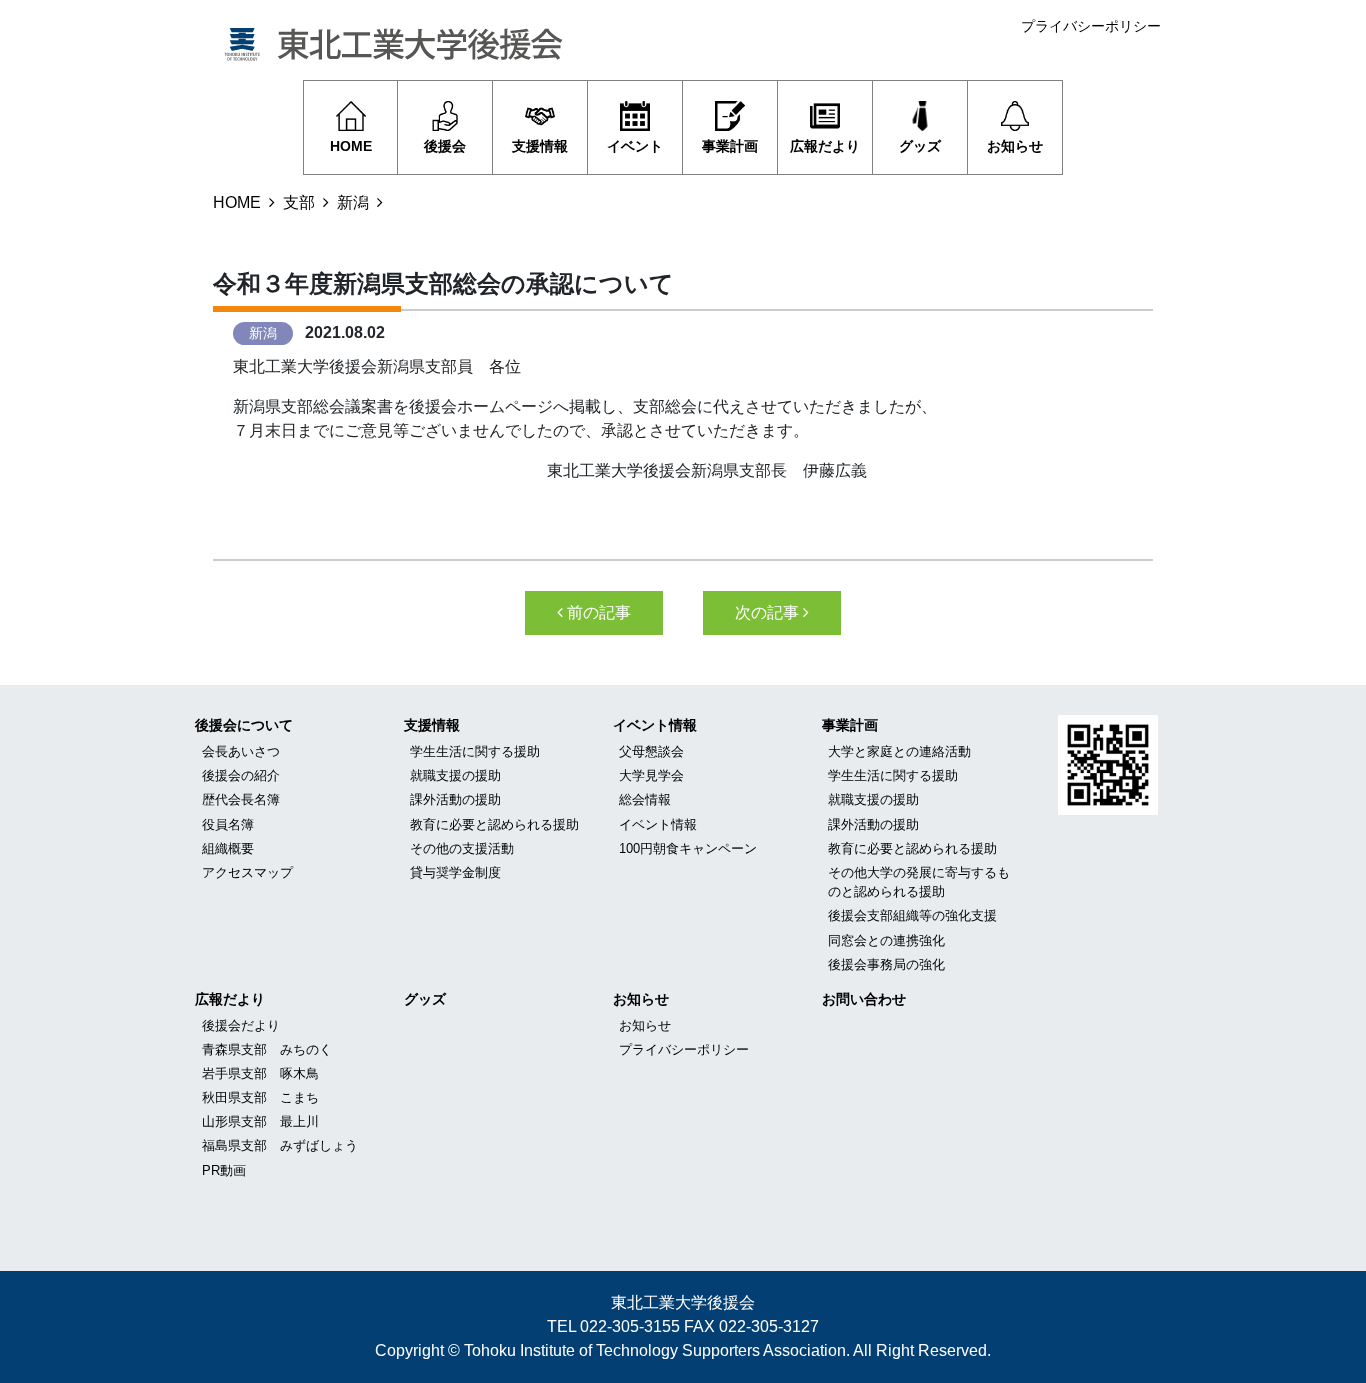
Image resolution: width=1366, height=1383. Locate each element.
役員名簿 (228, 824)
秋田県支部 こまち (260, 1097)
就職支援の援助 (455, 775)
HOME (237, 202)
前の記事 (597, 612)
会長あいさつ (241, 751)
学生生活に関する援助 (475, 751)
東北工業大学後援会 (683, 1302)
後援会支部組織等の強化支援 (912, 915)
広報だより (230, 999)
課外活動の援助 (455, 799)
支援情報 (432, 725)
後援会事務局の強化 (886, 964)
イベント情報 (655, 725)
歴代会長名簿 (241, 799)
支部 (299, 202)
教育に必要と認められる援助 (494, 824)
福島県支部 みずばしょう (280, 1145)
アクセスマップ (247, 872)
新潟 (353, 202)
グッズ (425, 999)
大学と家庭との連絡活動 (899, 751)
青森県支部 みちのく (267, 1049)
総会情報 (645, 799)
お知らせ (641, 999)
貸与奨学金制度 (455, 872)
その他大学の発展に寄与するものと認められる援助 (919, 882)
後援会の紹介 (241, 775)
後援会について (244, 725)
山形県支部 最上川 (260, 1121)
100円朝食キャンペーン (688, 848)
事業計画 (850, 725)
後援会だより (241, 1025)
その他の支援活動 (462, 848)
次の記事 (769, 612)
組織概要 (228, 848)
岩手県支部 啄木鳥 (260, 1073)
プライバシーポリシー (1091, 26)
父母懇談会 (651, 751)
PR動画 (224, 1170)
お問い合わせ (864, 999)
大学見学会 (651, 775)
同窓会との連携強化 (886, 940)
